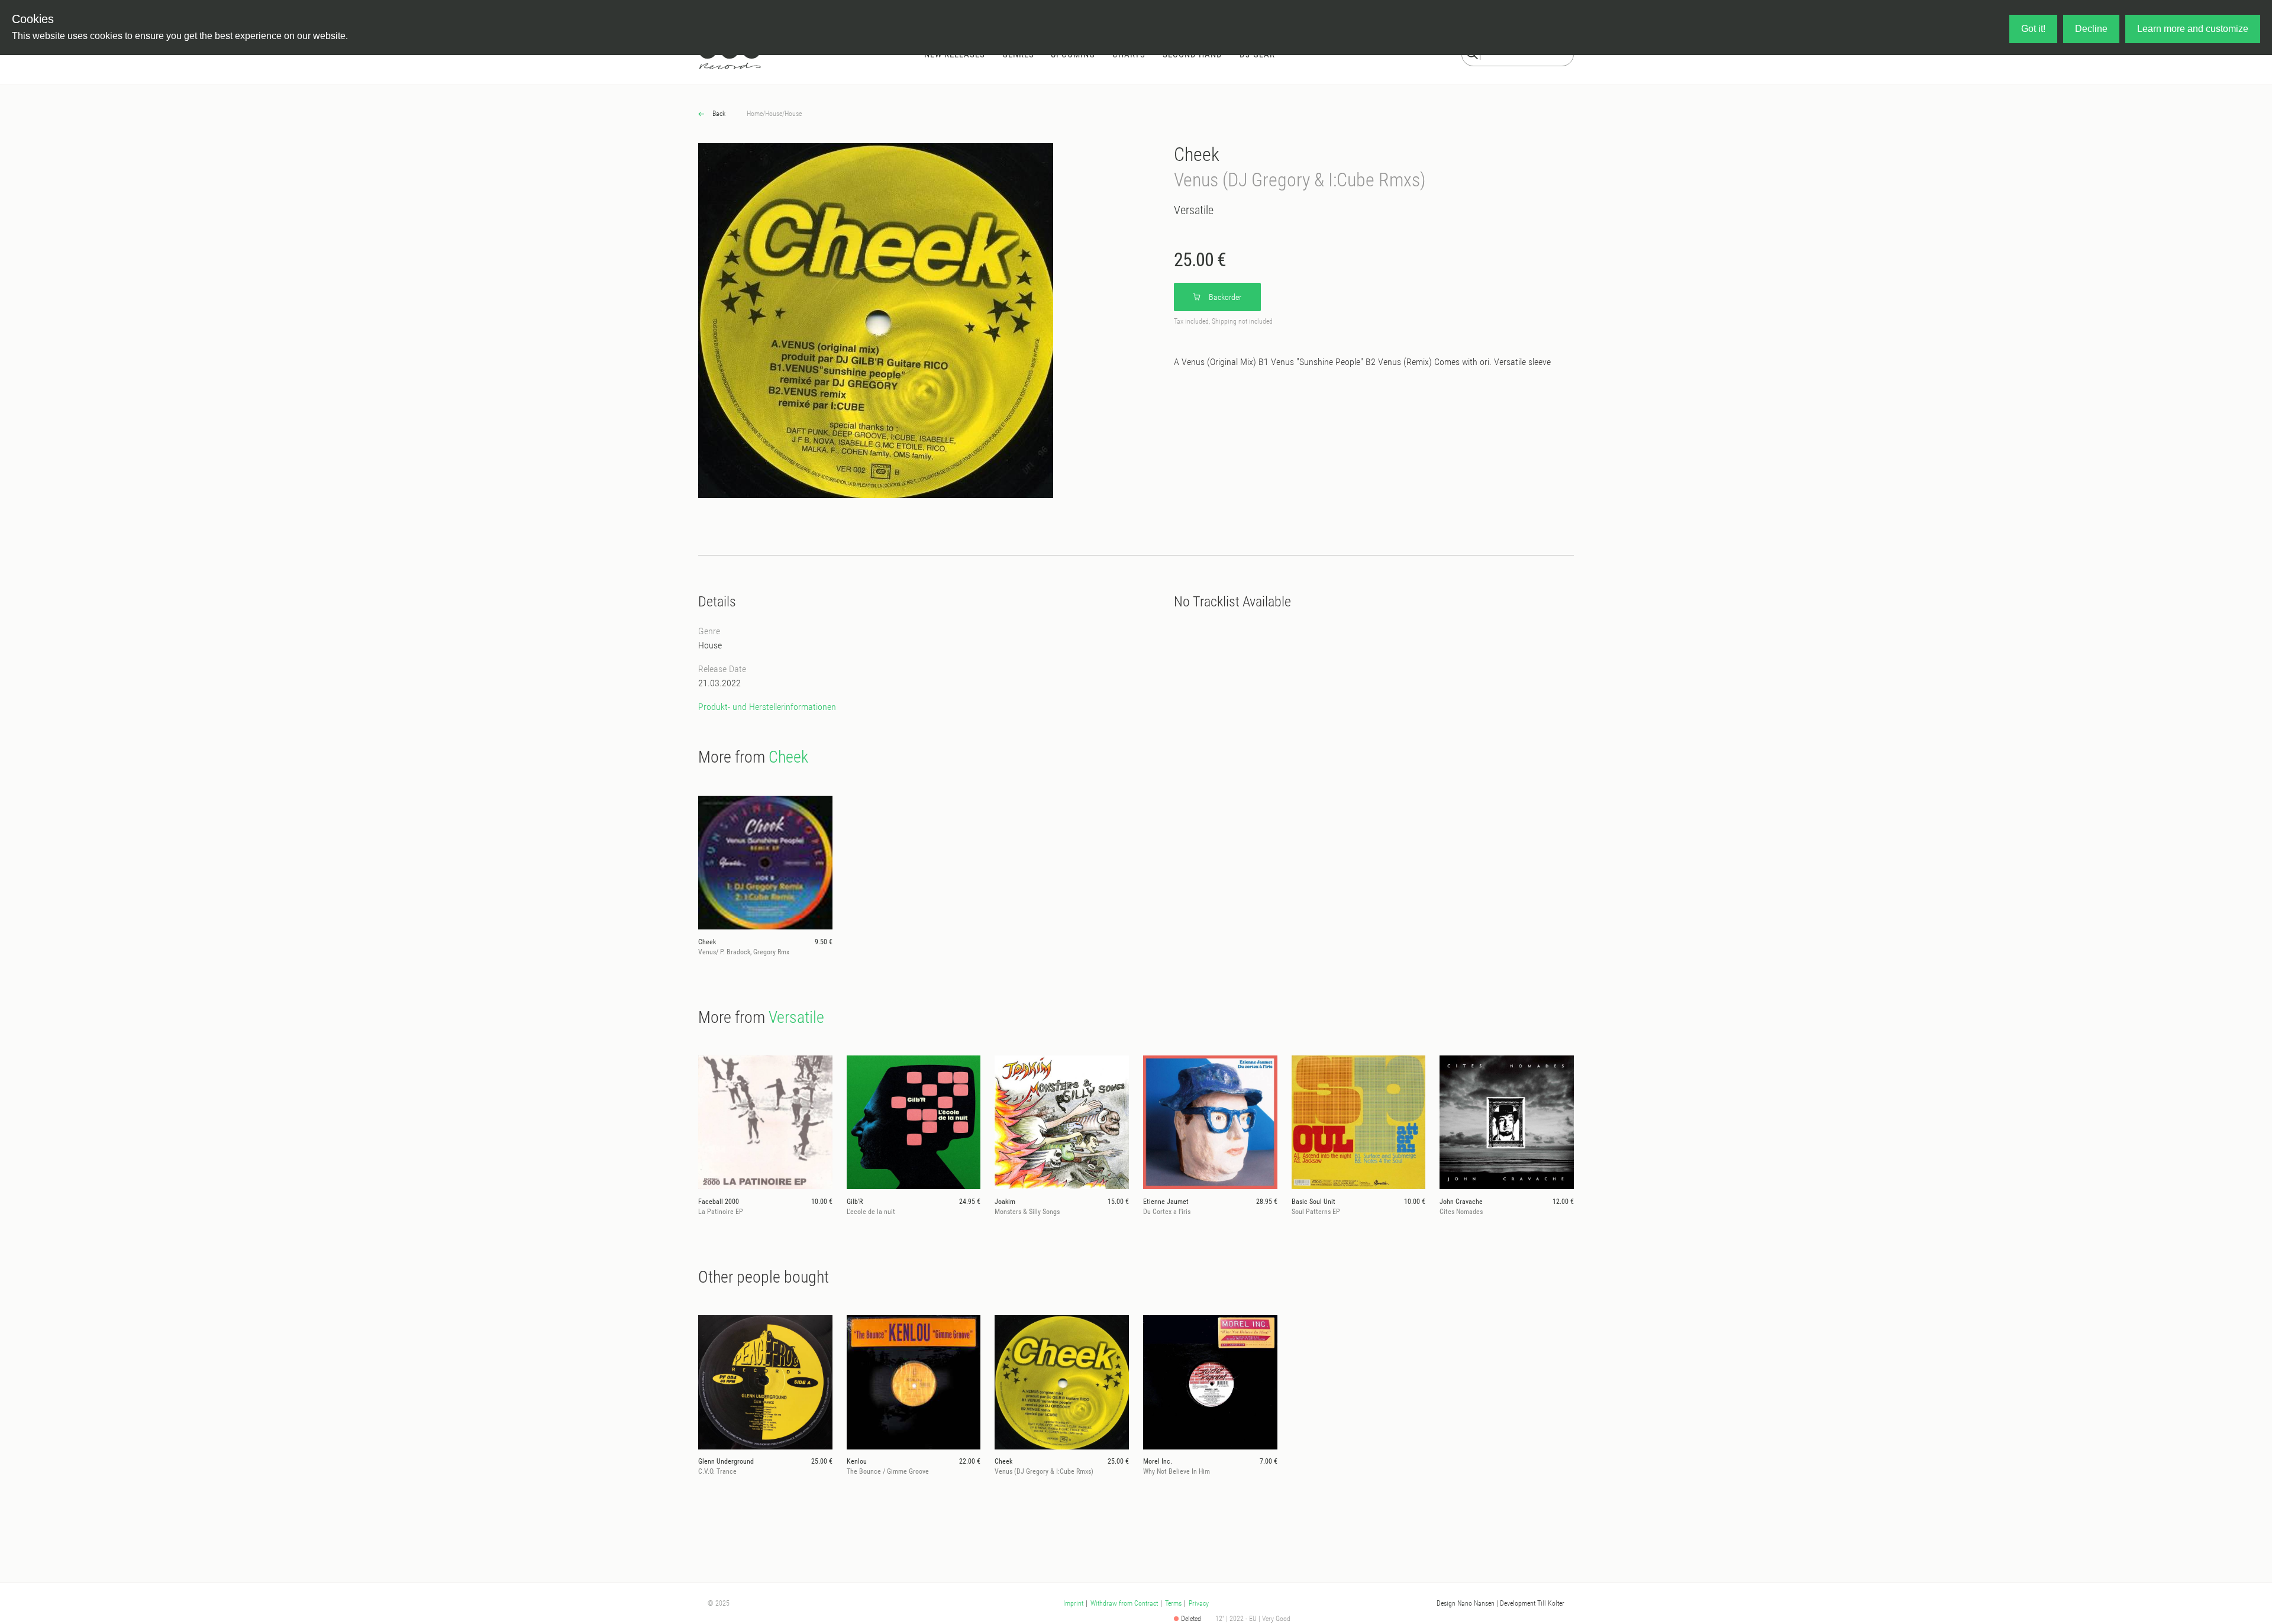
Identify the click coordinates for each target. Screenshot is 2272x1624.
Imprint (1073, 1603)
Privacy (1199, 1603)
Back (718, 114)
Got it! (2033, 29)
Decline (2091, 29)
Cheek (1197, 154)
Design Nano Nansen (1466, 1603)
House (774, 114)
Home (755, 114)
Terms (1173, 1603)
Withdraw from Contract (1124, 1603)
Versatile (1194, 210)
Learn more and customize (2193, 29)
